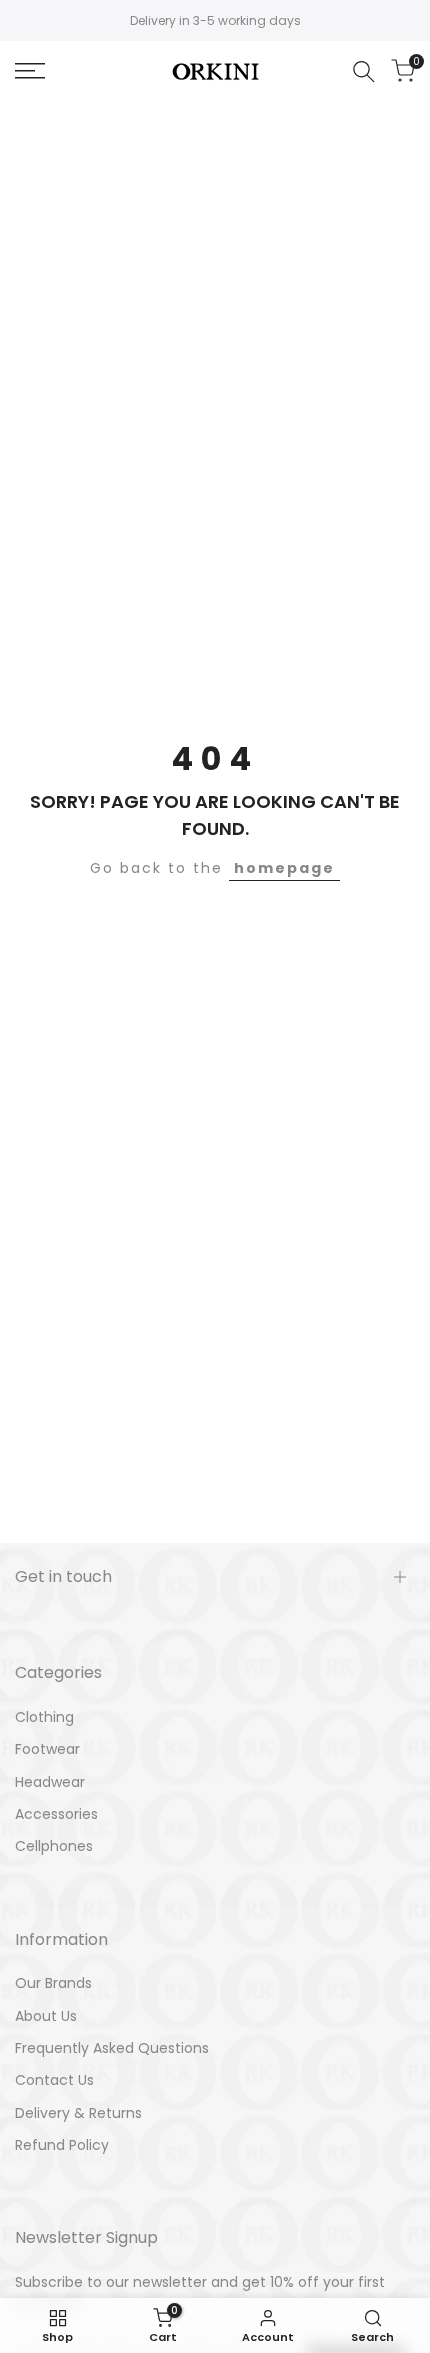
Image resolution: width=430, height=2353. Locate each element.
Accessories (56, 1814)
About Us (46, 2016)
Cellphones (54, 1846)
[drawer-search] (364, 71)
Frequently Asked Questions (112, 2048)
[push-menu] (30, 71)
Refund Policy (62, 2145)
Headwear (50, 1782)
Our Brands (53, 1983)
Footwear (47, 1749)
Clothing (44, 1717)
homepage (284, 868)
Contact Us (54, 2080)
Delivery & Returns (78, 2113)
